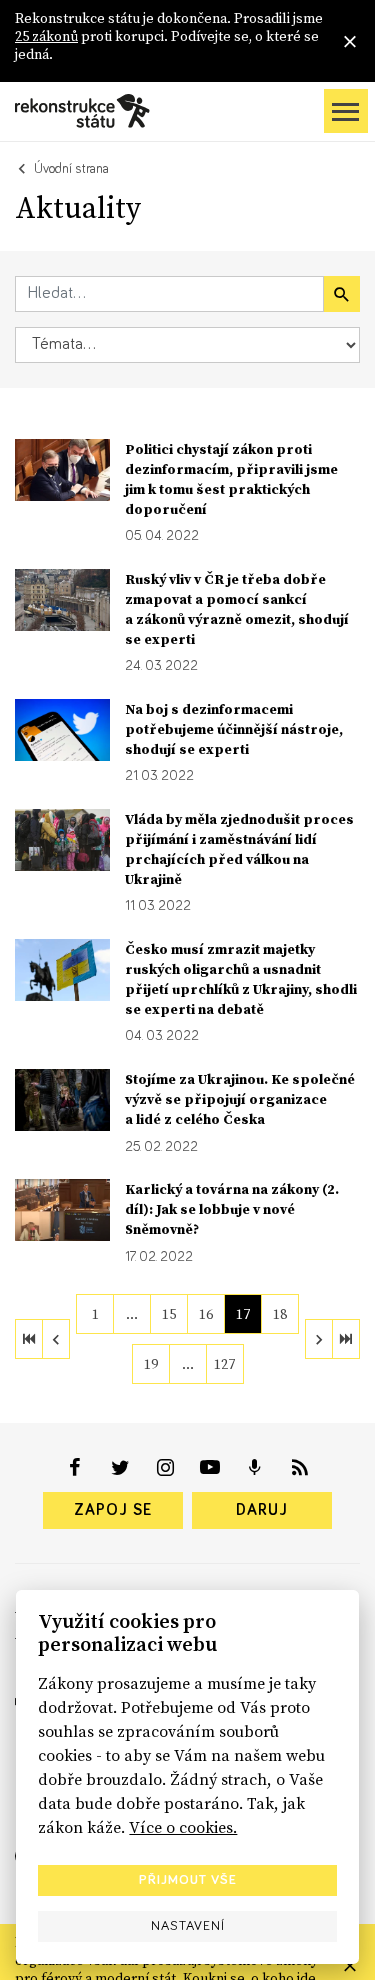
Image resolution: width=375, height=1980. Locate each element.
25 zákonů (46, 36)
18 (280, 1314)
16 (206, 1314)
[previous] (56, 1339)
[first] (29, 1339)
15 (169, 1314)
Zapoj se (113, 1510)
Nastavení (188, 1926)
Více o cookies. (183, 1827)
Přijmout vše (188, 1880)
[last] (346, 1339)
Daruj (262, 1510)
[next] (319, 1339)
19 (151, 1364)
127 (224, 1364)
